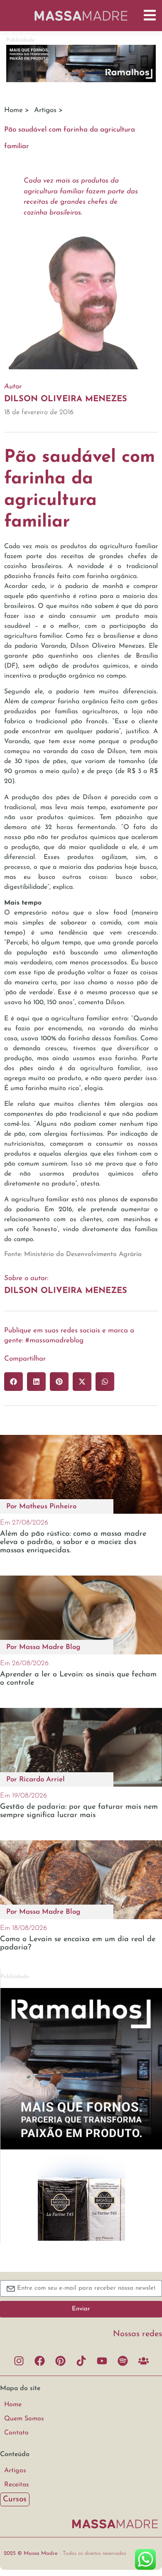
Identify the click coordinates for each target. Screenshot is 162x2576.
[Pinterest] (60, 2361)
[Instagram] (19, 2361)
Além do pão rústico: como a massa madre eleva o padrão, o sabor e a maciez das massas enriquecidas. (73, 1542)
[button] (13, 1382)
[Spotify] (123, 2361)
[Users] (143, 2361)
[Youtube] (102, 2361)
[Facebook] (39, 2361)
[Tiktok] (81, 2361)
